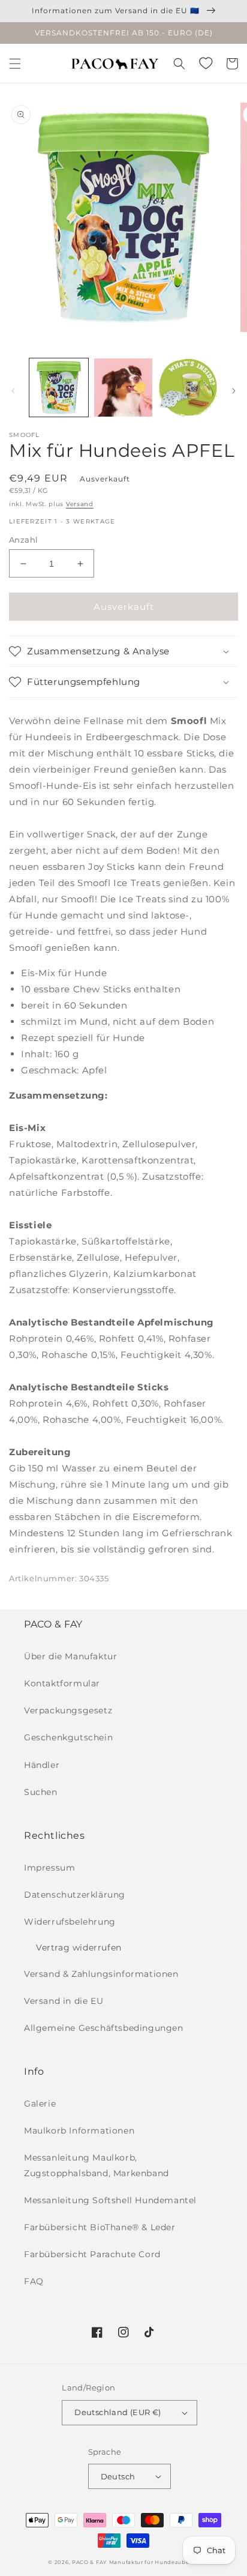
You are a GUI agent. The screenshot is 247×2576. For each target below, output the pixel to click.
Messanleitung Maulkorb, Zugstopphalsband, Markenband (97, 2165)
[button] (15, 64)
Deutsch (118, 2476)
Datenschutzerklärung (75, 1895)
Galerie (40, 2104)
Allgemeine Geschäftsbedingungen (104, 2028)
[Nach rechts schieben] (234, 391)
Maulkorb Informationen (79, 2131)
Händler (42, 1765)
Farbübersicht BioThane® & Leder (100, 2227)
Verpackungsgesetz (68, 1710)
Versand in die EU (64, 2001)
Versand (80, 504)
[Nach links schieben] (13, 391)
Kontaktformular (62, 1683)
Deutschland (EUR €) (118, 2412)
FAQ (34, 2281)
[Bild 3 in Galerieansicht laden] (188, 388)
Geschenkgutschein (68, 1737)
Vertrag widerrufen (79, 1947)
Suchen (41, 1792)
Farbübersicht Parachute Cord (92, 2254)
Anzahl (23, 540)
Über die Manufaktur (70, 1656)
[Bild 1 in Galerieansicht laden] (59, 388)
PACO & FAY (89, 2562)
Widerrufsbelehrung (70, 1922)
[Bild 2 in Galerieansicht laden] (123, 388)
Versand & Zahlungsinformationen (101, 1974)
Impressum (49, 1868)
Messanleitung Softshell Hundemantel (110, 2200)
